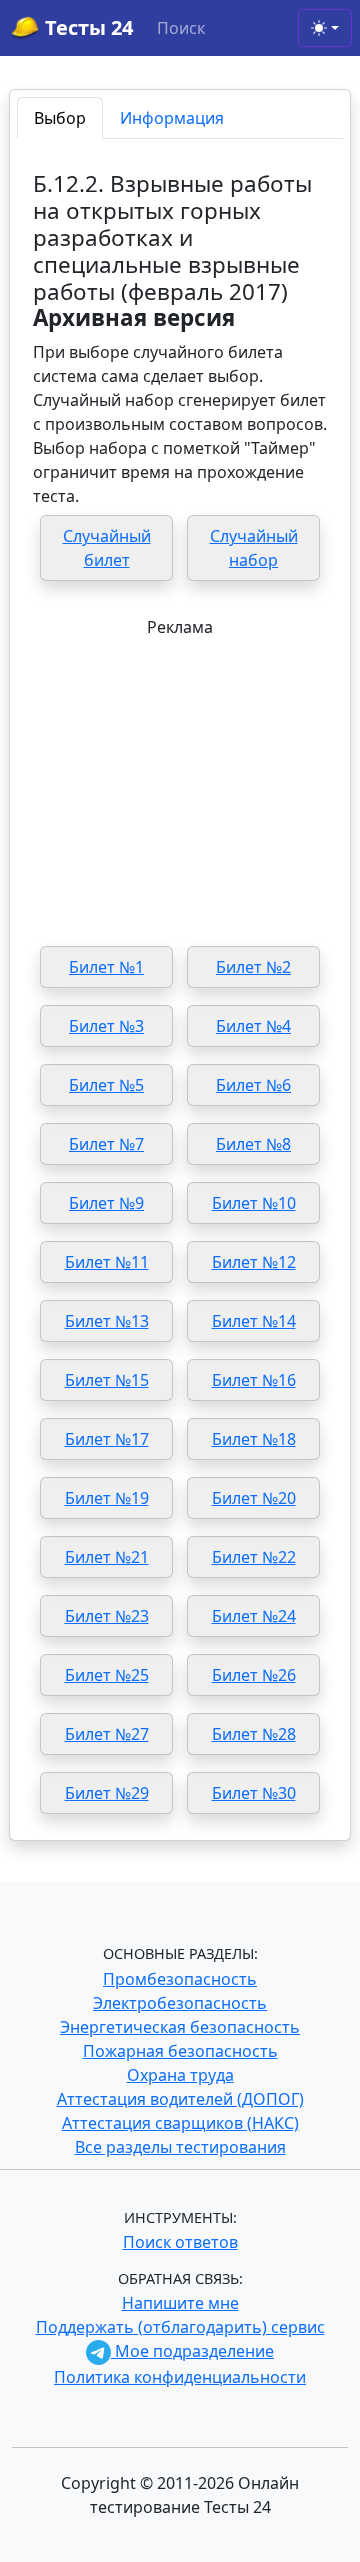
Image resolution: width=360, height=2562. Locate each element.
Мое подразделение (192, 2351)
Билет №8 (253, 1144)
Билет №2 (253, 967)
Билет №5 (106, 1085)
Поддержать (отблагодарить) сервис (180, 2327)
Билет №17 (107, 1439)
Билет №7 (106, 1144)
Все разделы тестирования (180, 2147)
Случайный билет (107, 548)
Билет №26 (254, 1675)
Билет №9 (106, 1203)
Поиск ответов (180, 2242)
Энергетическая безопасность (180, 2027)
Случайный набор (254, 548)
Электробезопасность (180, 2003)
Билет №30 (254, 1793)
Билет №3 (106, 1026)
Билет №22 (254, 1557)
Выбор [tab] (60, 118)
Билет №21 (107, 1557)
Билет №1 (106, 967)
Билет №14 (254, 1321)
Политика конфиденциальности (180, 2377)
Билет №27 (107, 1734)
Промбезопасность (180, 1979)
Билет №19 (107, 1498)
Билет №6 (253, 1085)
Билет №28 (254, 1734)
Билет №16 (254, 1380)
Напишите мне (180, 2303)
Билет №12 (254, 1262)
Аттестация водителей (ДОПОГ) (180, 2099)
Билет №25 (107, 1675)
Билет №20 (254, 1498)
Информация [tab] (172, 118)
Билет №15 (107, 1380)
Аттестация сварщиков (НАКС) (180, 2123)
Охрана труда (180, 2075)
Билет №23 (107, 1616)
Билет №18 (254, 1439)
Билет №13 (107, 1321)
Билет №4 (253, 1026)
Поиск (181, 28)
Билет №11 (107, 1262)
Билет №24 (254, 1616)
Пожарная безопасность (180, 2051)
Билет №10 (254, 1203)
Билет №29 (107, 1793)
